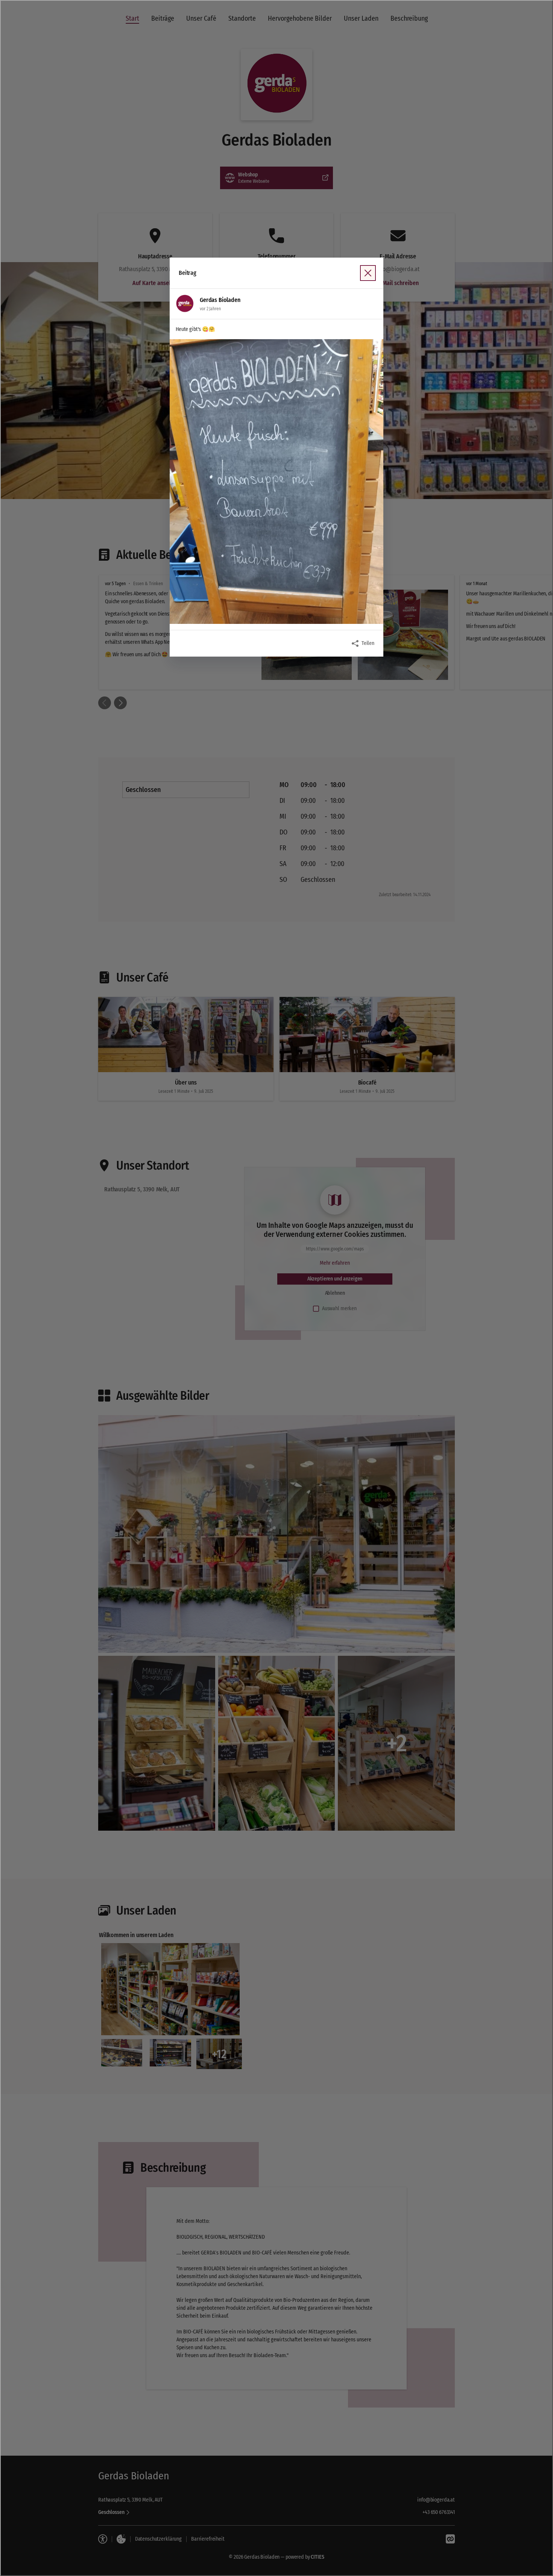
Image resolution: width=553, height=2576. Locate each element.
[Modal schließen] (276, 1288)
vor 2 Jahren (210, 309)
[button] (276, 482)
